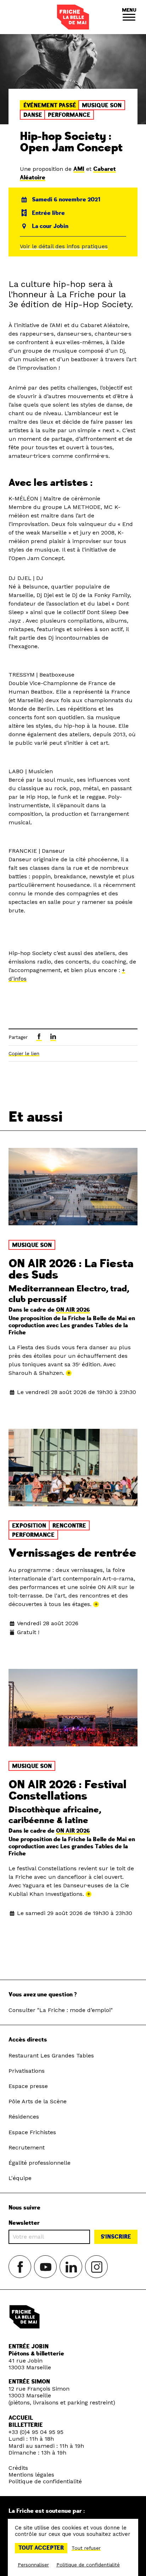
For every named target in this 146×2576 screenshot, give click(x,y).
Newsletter (24, 2223)
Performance (69, 115)
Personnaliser (33, 2565)
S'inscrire (116, 2237)
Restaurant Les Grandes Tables (51, 2056)
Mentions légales (31, 2475)
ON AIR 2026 (73, 1310)
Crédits (18, 2468)
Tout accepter (41, 2548)
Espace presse (28, 2086)
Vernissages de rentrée (72, 1553)
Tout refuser (86, 2548)
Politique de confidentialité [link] (88, 2565)
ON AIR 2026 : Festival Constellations (68, 1790)
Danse (33, 115)
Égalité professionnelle (40, 2163)
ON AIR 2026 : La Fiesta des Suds (71, 1269)
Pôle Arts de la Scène (38, 2101)
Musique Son (102, 105)
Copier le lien (24, 1053)
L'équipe (20, 2178)
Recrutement (27, 2147)
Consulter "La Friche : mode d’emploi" (61, 2010)
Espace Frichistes (32, 2132)
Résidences (24, 2117)
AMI (79, 169)
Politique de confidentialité (45, 2481)
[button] (129, 17)
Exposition (29, 1526)
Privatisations (27, 2071)
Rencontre (69, 1526)
